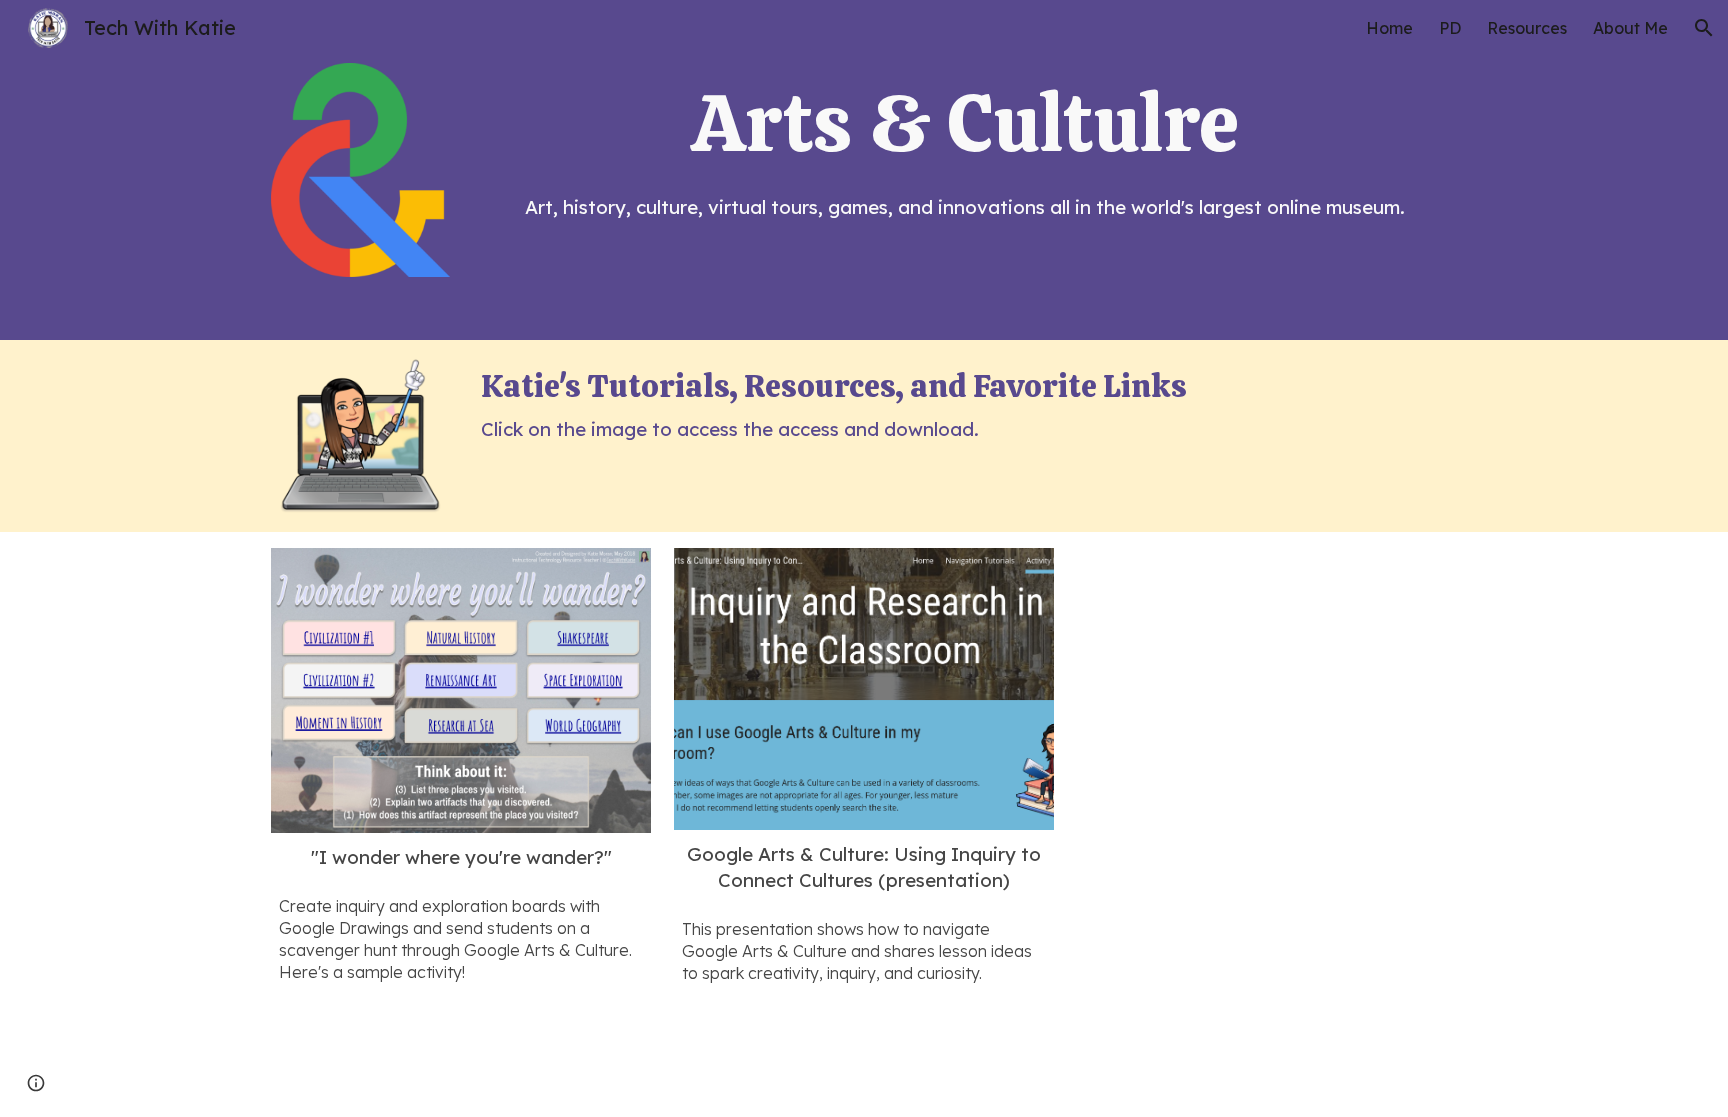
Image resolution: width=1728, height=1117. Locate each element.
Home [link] (1389, 28)
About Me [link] (1630, 28)
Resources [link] (1527, 28)
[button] (1704, 28)
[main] (965, 123)
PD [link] (1450, 28)
